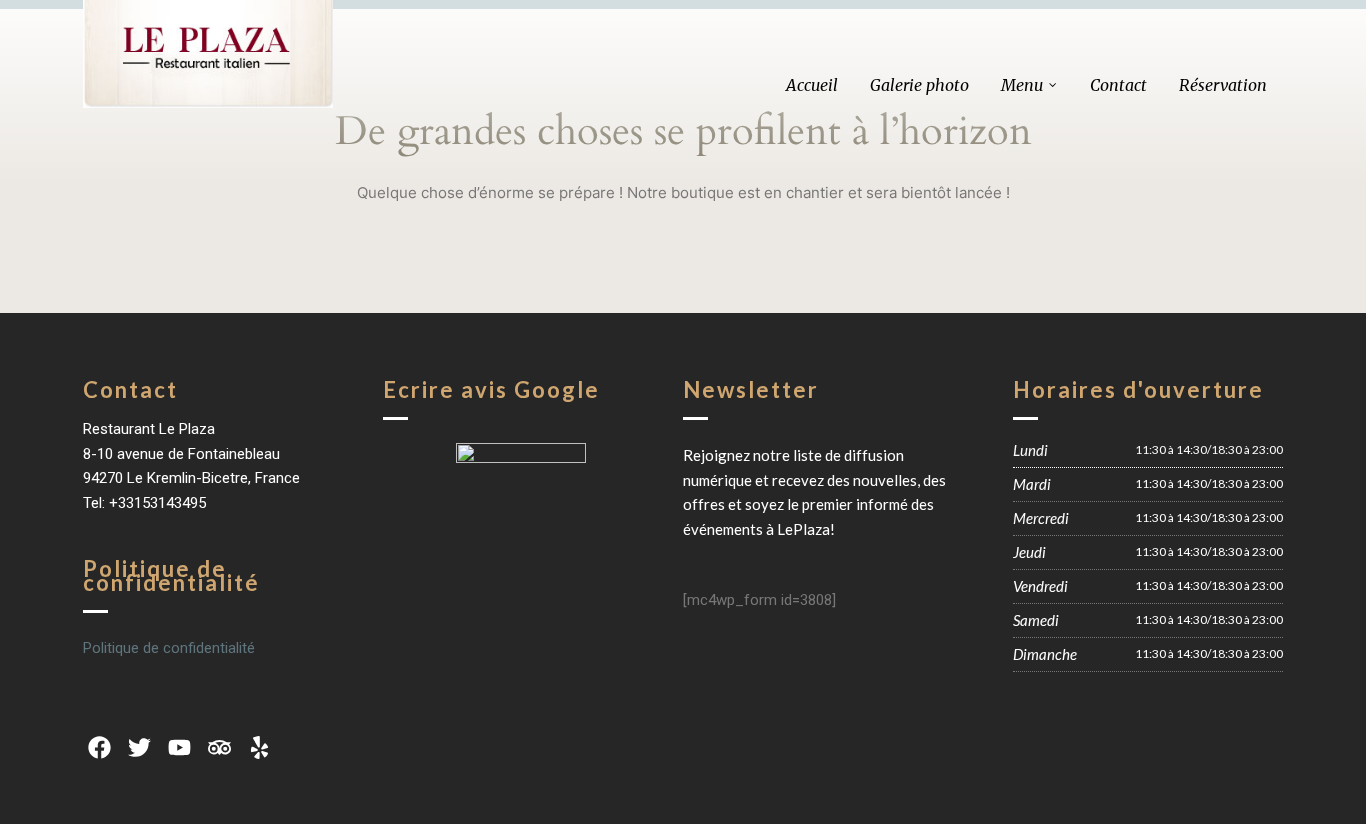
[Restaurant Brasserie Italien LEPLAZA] (208, 54)
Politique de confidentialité (169, 648)
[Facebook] (99, 748)
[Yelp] (260, 748)
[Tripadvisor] (220, 748)
